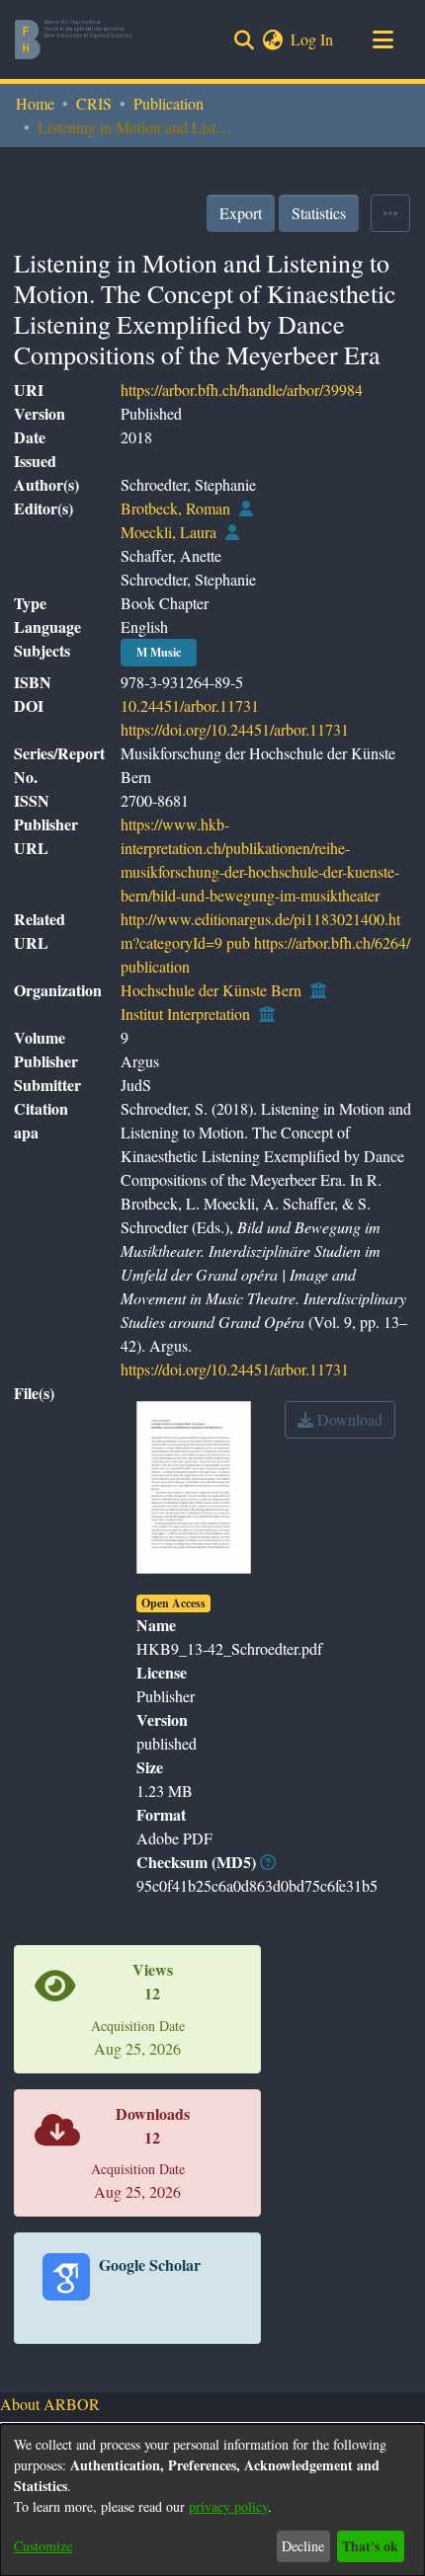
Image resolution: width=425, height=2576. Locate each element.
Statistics (319, 213)
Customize (43, 2546)
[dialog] (212, 2500)
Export (241, 213)
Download (348, 1419)
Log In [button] (313, 39)
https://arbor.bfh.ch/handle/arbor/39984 (242, 390)
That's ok (370, 2546)
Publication (169, 103)
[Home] (73, 39)
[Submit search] (244, 39)
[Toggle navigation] (382, 39)
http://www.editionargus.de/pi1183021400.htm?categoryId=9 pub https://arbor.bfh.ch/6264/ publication (265, 942)
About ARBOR (50, 2404)
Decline (303, 2546)
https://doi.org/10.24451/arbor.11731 (235, 729)
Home (35, 103)
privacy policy (228, 2506)
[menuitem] (272, 39)
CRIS (94, 103)
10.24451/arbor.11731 (190, 705)
